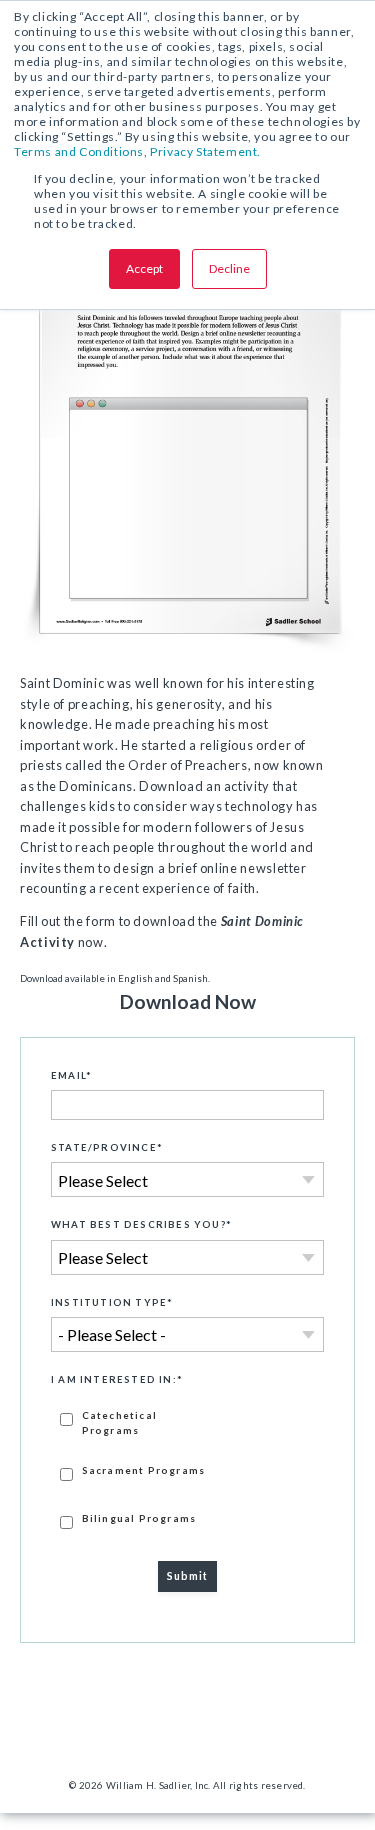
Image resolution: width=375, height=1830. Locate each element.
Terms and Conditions (79, 151)
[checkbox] (187, 1469)
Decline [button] (229, 268)
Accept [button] (144, 268)
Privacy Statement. (205, 151)
